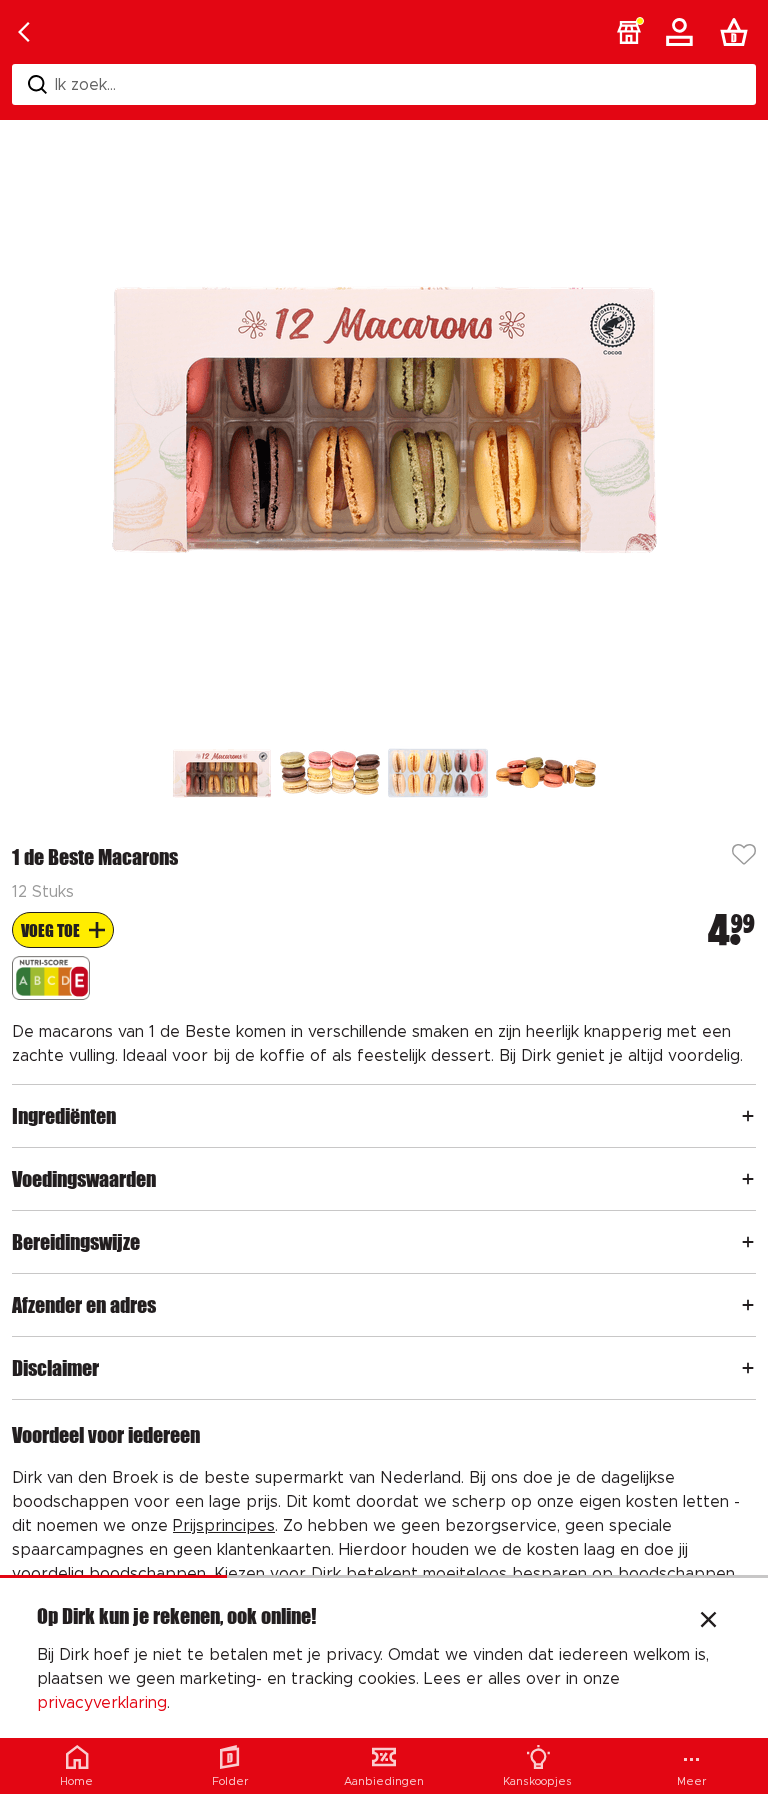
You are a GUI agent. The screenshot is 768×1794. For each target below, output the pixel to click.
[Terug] (24, 32)
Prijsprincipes (224, 1526)
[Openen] (748, 1116)
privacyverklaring (102, 1703)
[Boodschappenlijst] (738, 32)
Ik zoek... (85, 85)
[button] (629, 32)
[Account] (683, 32)
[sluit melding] (708, 1622)
